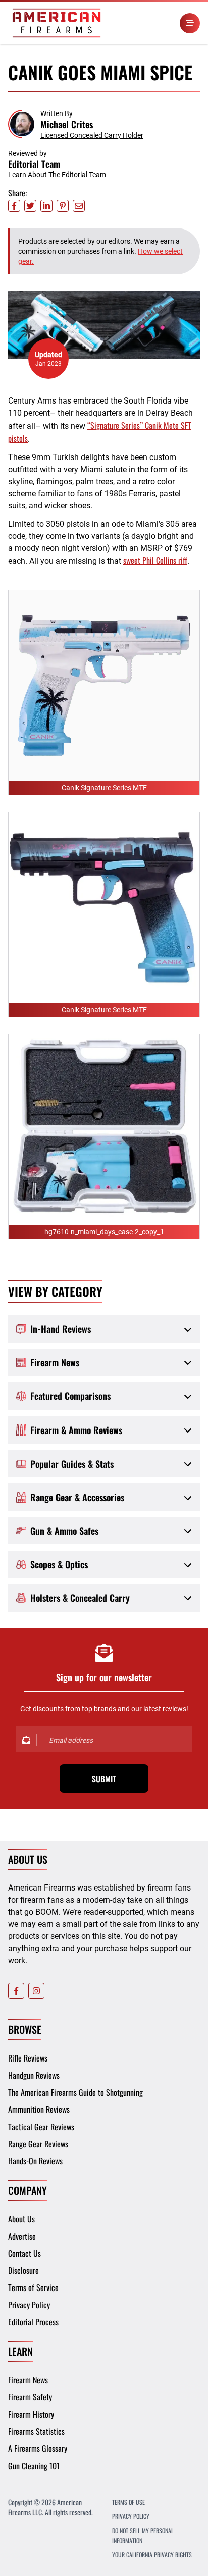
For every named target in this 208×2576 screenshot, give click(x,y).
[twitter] (30, 206)
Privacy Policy (29, 2305)
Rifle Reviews (28, 2058)
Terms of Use (128, 2502)
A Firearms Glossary (38, 2448)
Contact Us (24, 2253)
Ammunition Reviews (39, 2109)
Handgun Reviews (34, 2075)
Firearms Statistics (36, 2431)
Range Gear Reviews (38, 2144)
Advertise (22, 2236)
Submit (104, 1779)
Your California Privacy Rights (152, 2555)
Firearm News (28, 2380)
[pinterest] (63, 206)
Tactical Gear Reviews (41, 2127)
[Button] (190, 23)
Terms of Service (33, 2287)
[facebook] (14, 206)
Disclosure (23, 2270)
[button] (76, 124)
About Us (21, 2219)
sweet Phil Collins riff (155, 560)
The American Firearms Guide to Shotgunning (75, 2092)
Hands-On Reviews (35, 2161)
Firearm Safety (30, 2397)
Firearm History (31, 2414)
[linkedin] (46, 206)
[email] (79, 206)
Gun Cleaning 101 (34, 2466)
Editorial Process (33, 2322)
